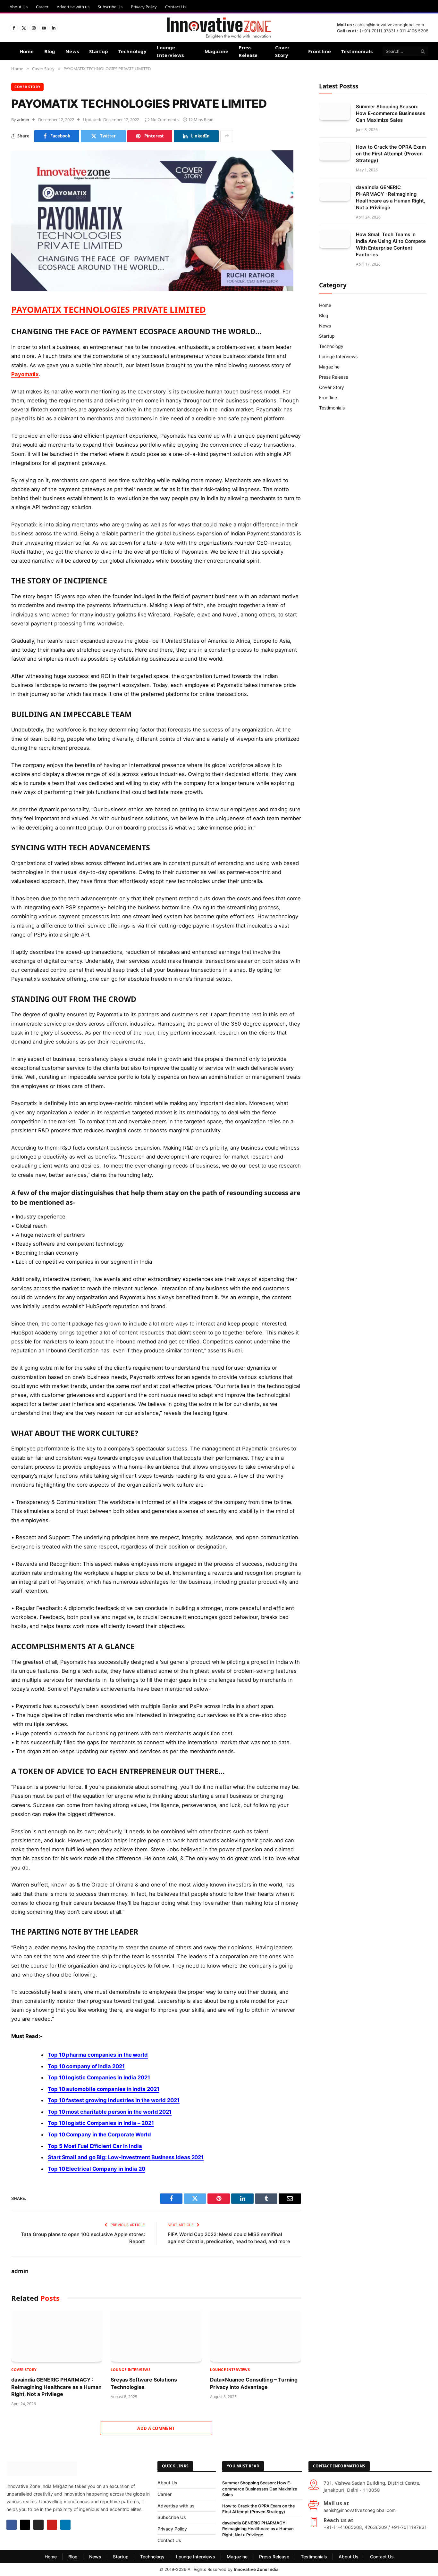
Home (27, 51)
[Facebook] (12, 2525)
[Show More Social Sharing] (227, 136)
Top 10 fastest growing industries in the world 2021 (114, 2100)
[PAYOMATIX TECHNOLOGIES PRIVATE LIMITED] (152, 289)
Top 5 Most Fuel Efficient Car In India (95, 2146)
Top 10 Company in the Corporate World (99, 2134)
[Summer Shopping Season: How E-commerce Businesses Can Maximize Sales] (335, 111)
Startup (99, 51)
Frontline (320, 51)
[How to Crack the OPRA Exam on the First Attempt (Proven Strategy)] (335, 152)
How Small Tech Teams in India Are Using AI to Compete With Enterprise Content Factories (391, 244)
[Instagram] (38, 2525)
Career (42, 7)
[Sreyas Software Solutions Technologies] (156, 2336)
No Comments (165, 120)
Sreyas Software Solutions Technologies (144, 2383)
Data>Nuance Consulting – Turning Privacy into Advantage (254, 2383)
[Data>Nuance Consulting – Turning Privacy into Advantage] (256, 2336)
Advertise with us (73, 7)
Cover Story (282, 51)
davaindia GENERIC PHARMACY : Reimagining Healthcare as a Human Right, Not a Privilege (56, 2387)
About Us (19, 7)
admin (23, 120)
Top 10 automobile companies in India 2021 (104, 2089)
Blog (50, 51)
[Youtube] (52, 2525)
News (72, 51)
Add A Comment (156, 2428)
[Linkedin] (65, 2525)
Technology (133, 51)
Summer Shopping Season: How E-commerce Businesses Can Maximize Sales (391, 113)
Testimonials (357, 51)
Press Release (248, 51)
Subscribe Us (110, 7)
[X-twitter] (25, 2525)
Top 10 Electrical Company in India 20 (97, 2169)
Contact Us (176, 7)
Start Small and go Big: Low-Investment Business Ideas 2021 (126, 2157)
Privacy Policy (144, 7)
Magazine (216, 51)
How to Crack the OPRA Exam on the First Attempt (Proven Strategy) (391, 154)
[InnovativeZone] (219, 28)
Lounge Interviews (170, 51)
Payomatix (25, 374)
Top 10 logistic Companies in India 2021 (99, 2077)
